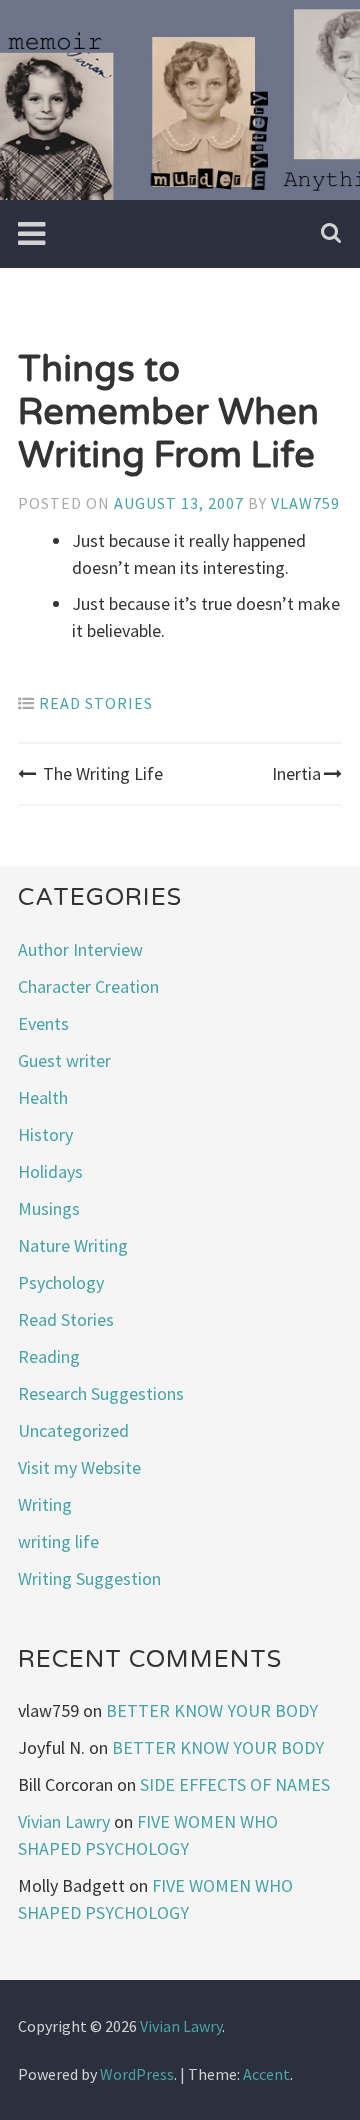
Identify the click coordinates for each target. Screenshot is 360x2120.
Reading (49, 1356)
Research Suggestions (101, 1393)
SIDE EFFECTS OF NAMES (235, 1784)
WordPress (137, 2074)
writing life (58, 1541)
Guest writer (64, 1060)
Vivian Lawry (64, 1821)
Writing (45, 1504)
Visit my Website (79, 1467)
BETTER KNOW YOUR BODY (212, 1710)
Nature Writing (73, 1245)
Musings (49, 1208)
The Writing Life (103, 773)
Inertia (296, 773)
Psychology (61, 1282)
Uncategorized (73, 1430)
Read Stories (96, 703)
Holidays (50, 1171)
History (45, 1134)
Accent (266, 2074)
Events (43, 1023)
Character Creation (88, 986)
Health (43, 1097)
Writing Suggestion (89, 1578)
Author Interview (80, 949)
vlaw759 (305, 503)
